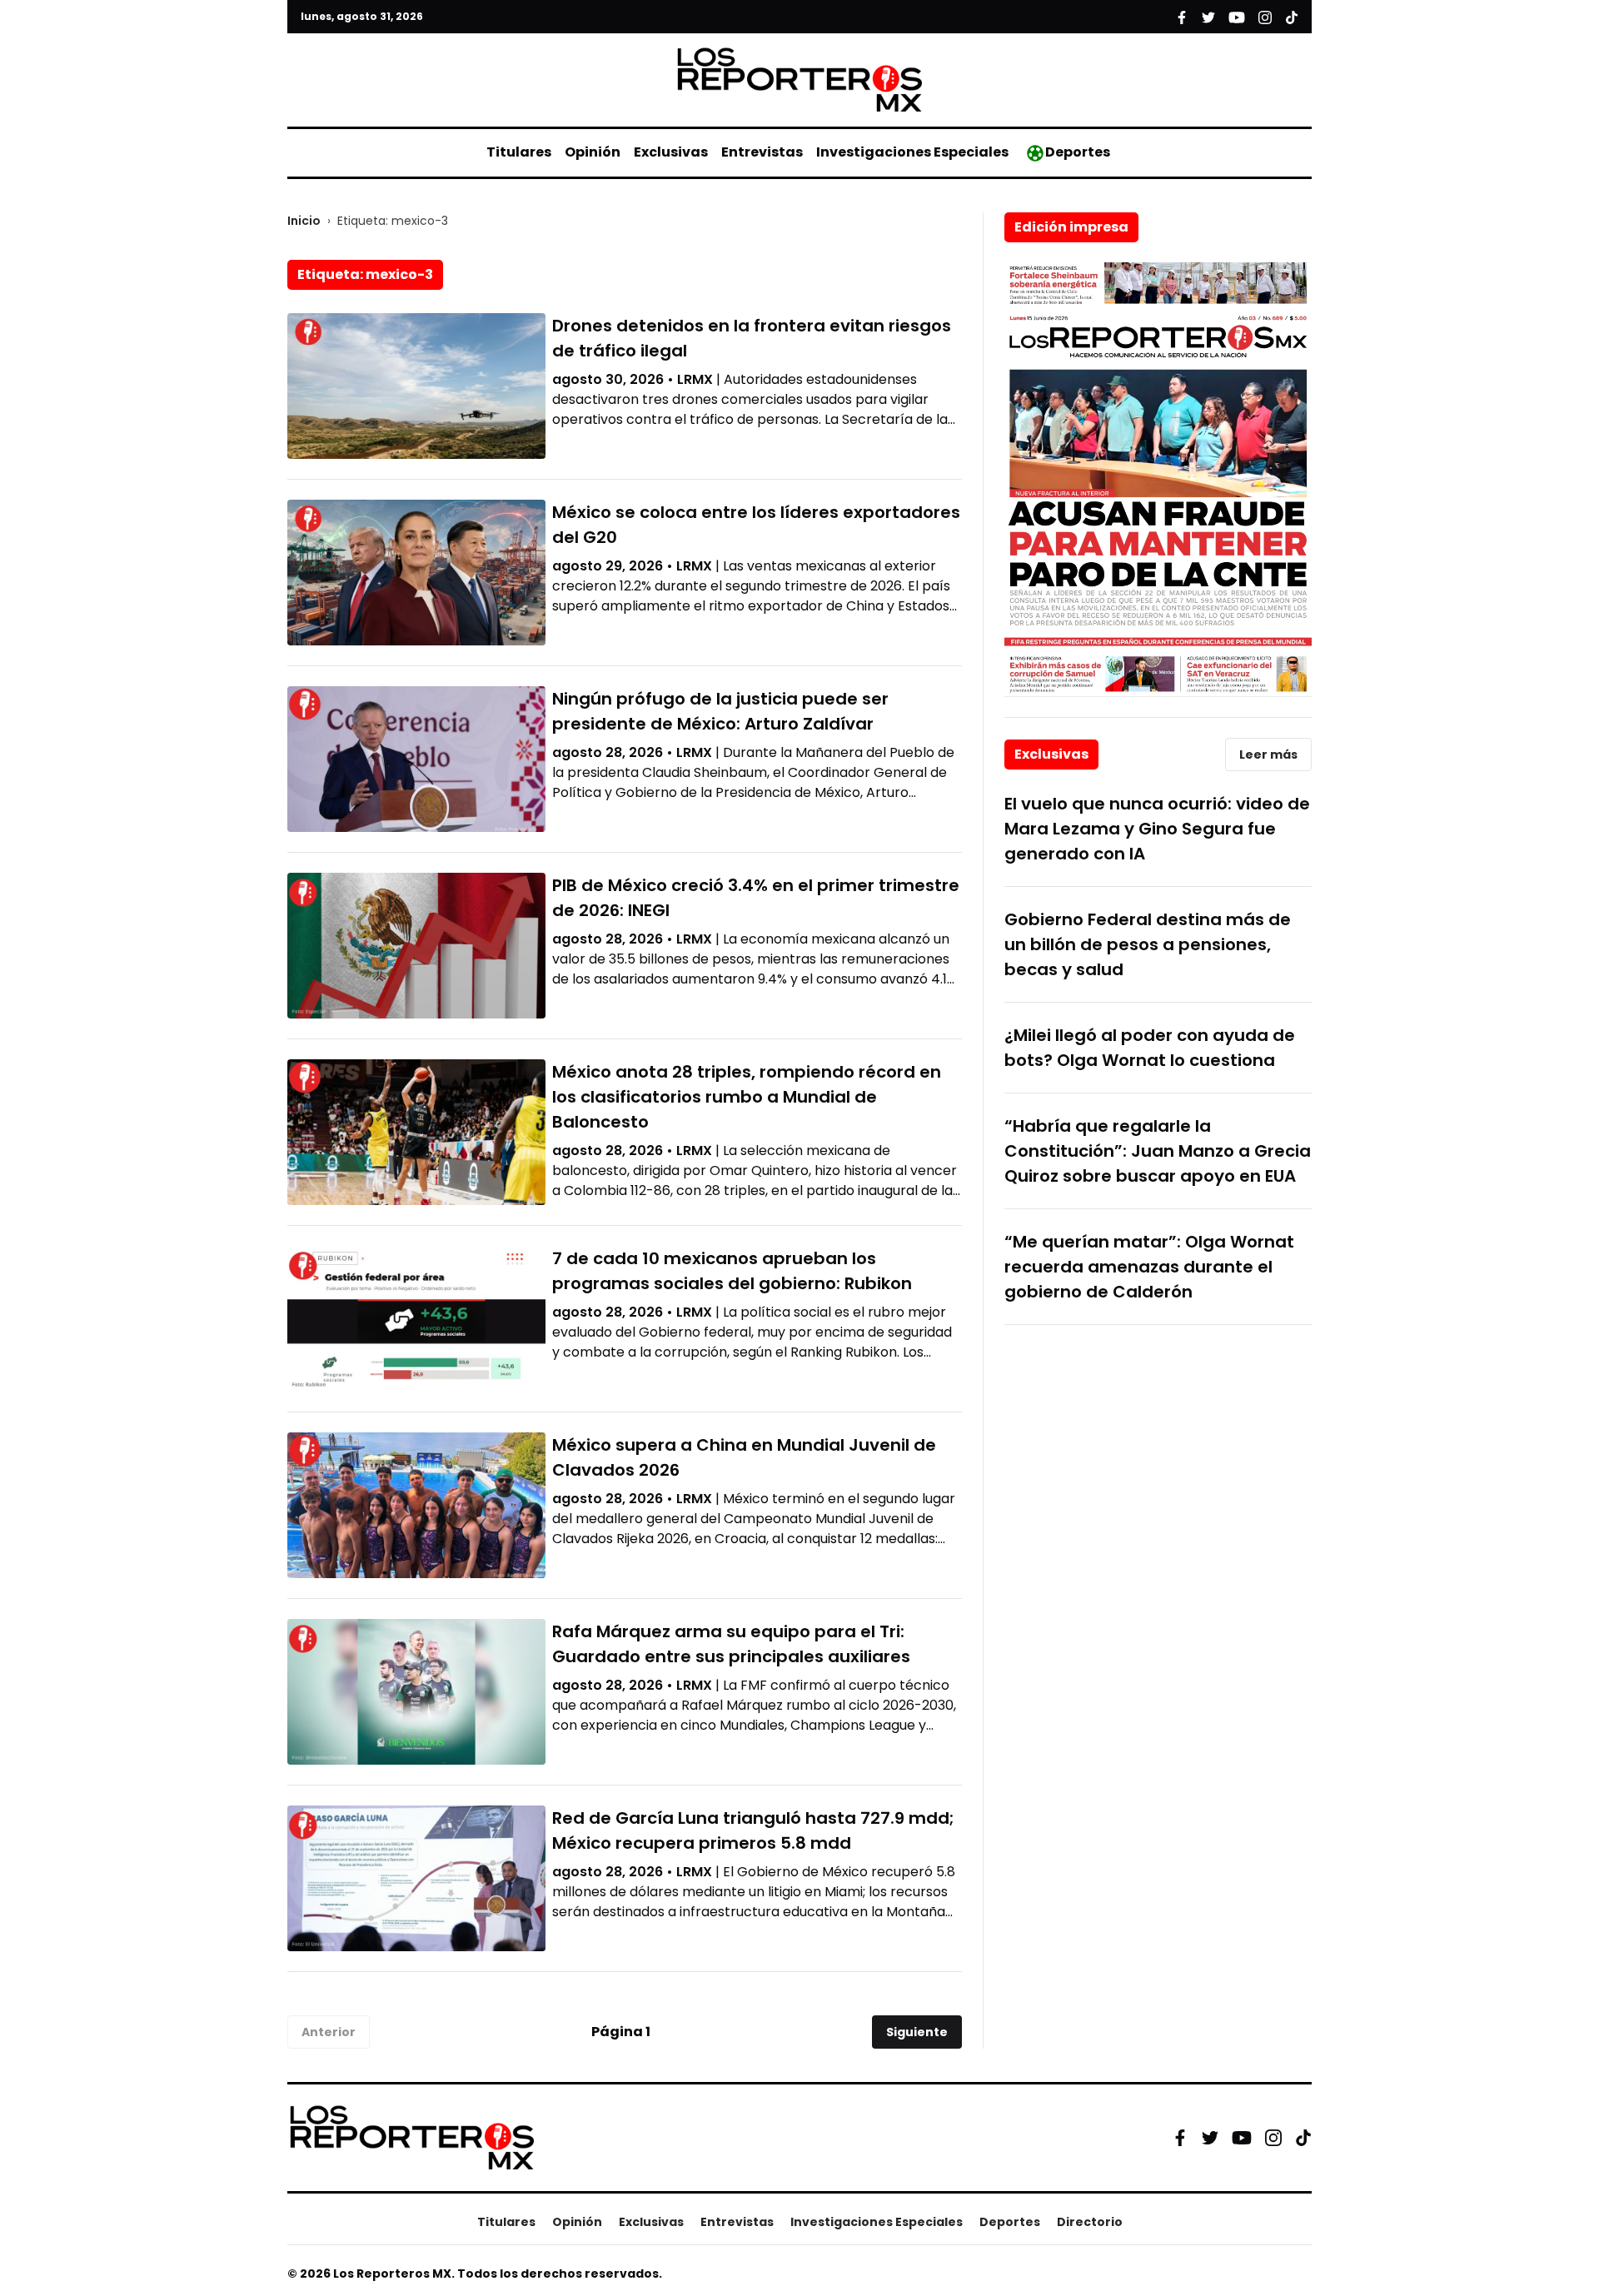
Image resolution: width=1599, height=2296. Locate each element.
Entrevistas (762, 152)
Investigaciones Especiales (912, 152)
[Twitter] (1210, 2138)
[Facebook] (1180, 2138)
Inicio (304, 221)
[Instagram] (1273, 2138)
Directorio (1090, 2222)
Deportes (1078, 152)
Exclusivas (671, 152)
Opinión (593, 152)
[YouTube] (1242, 2137)
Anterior (329, 2032)
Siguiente (917, 2032)
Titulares (519, 152)
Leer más (1268, 755)
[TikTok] (1303, 2138)
